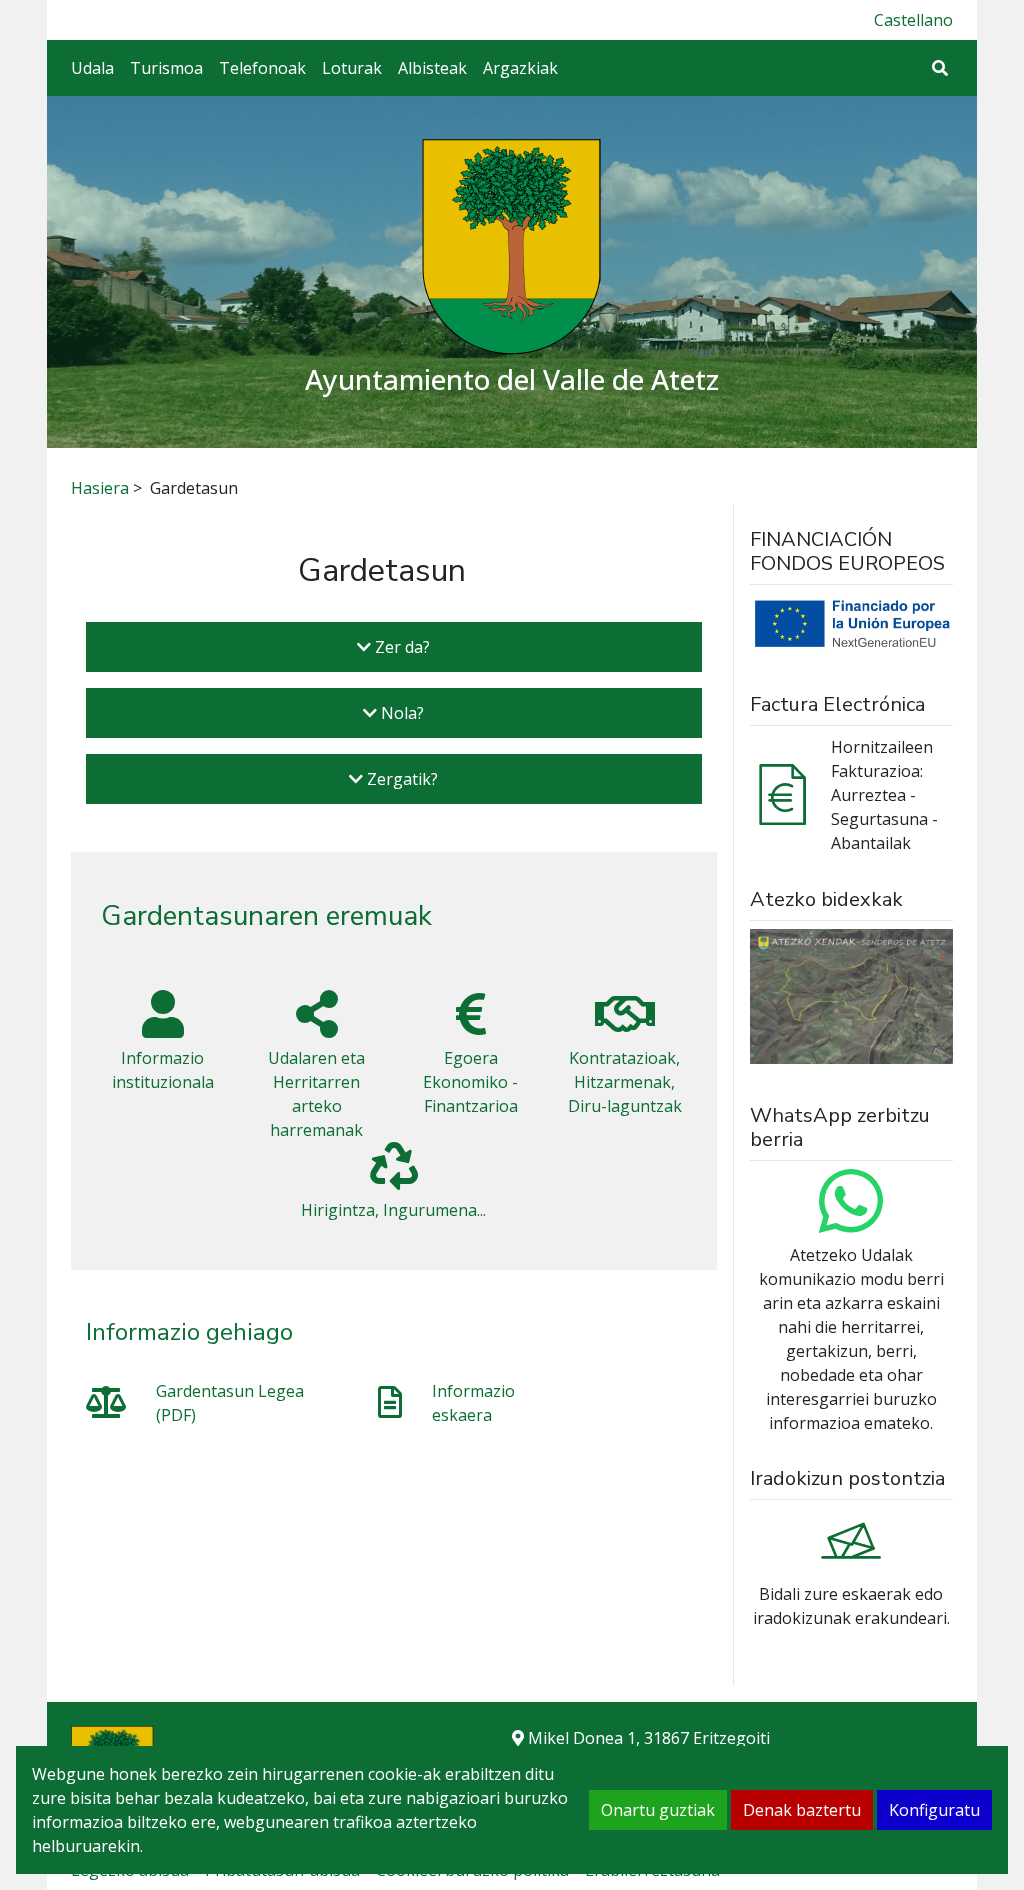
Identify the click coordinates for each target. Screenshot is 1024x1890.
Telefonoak (262, 68)
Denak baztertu (802, 1810)
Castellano (913, 20)
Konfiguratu (934, 1810)
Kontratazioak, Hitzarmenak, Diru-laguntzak (625, 1082)
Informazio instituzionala (163, 1070)
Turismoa (166, 68)
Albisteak (432, 68)
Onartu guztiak (658, 1810)
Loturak (352, 68)
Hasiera (100, 488)
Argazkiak (520, 68)
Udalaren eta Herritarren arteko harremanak (316, 1094)
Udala (92, 68)
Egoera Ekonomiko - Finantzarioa (470, 1082)
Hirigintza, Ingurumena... (393, 1210)
